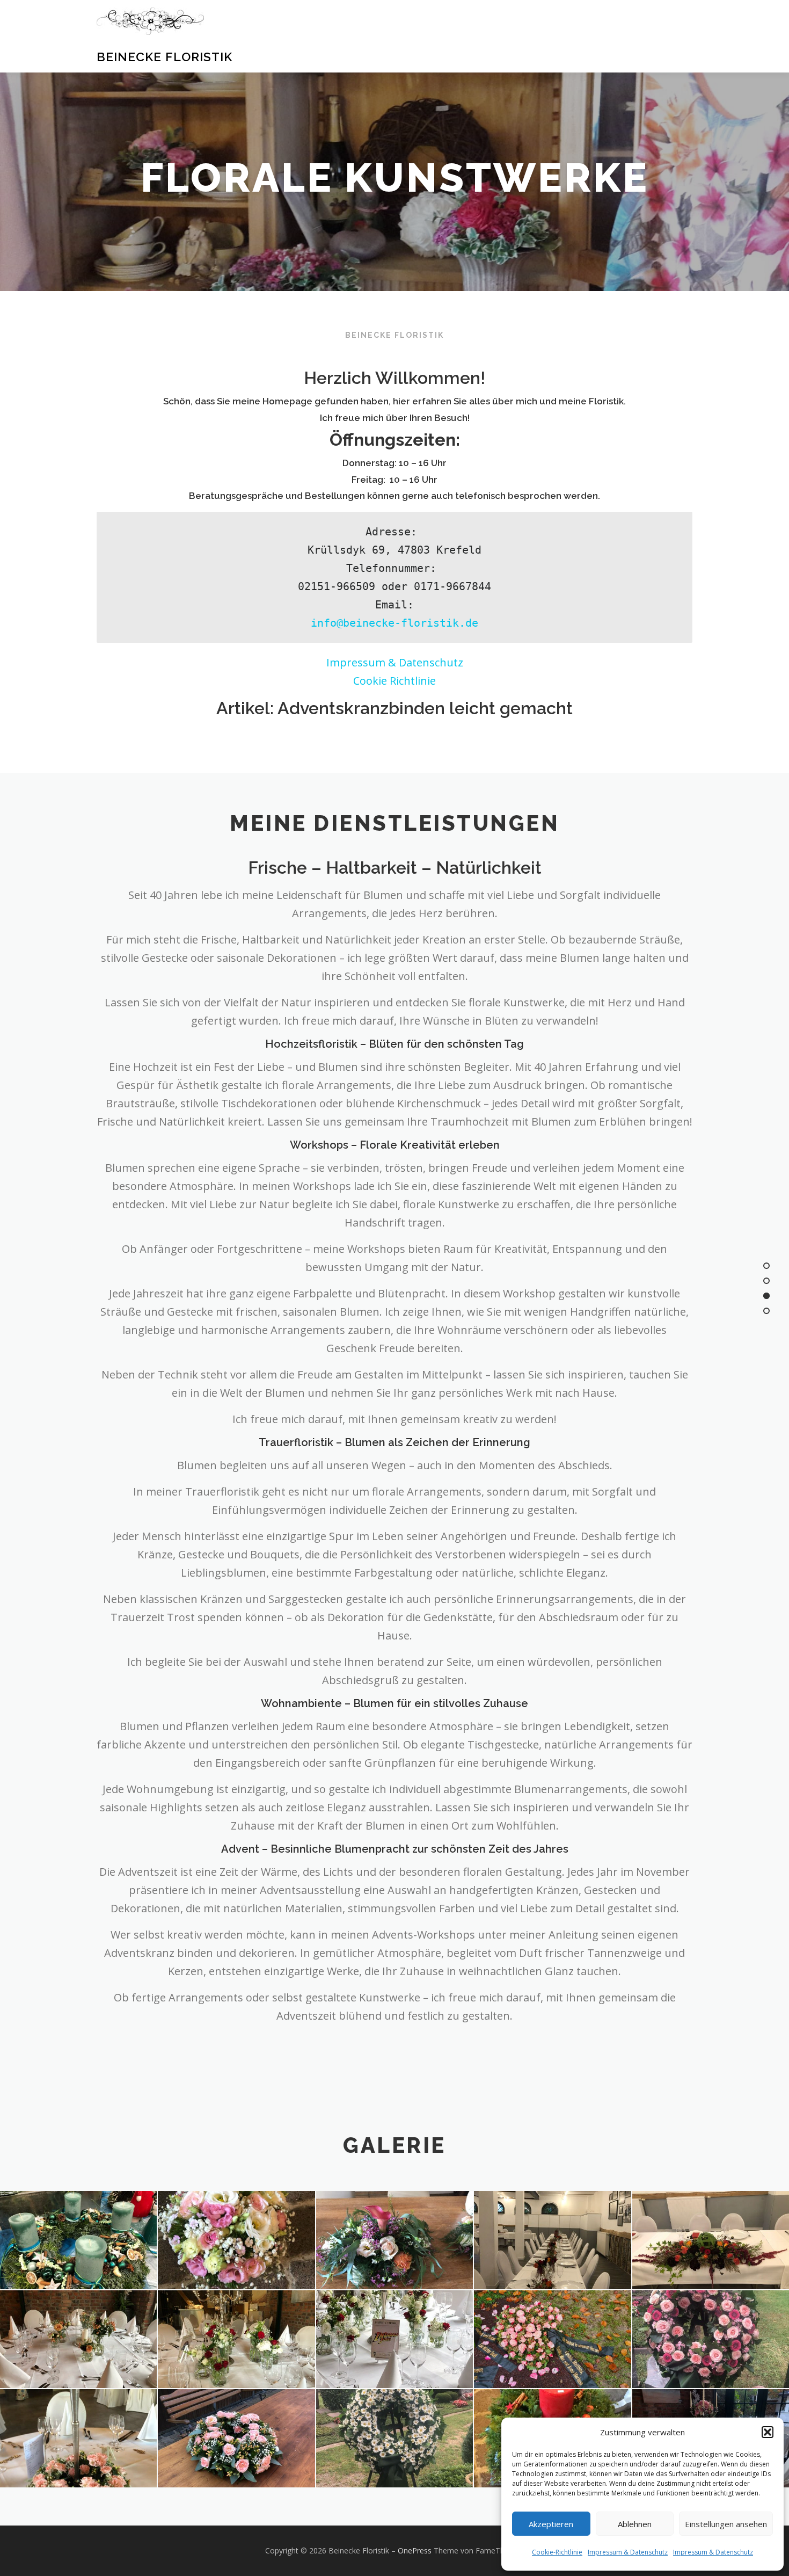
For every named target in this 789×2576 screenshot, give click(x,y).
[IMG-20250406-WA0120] (552, 2339)
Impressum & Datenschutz (628, 2552)
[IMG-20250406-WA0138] (394, 2240)
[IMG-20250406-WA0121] (394, 2339)
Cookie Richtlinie (394, 681)
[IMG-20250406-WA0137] (236, 2240)
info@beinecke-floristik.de (394, 623)
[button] (768, 2432)
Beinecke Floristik (165, 57)
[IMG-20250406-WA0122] (236, 2339)
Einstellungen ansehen (726, 2524)
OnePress (415, 2550)
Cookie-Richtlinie (557, 2552)
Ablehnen (635, 2524)
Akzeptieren (551, 2524)
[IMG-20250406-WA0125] (552, 2240)
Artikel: (394, 708)
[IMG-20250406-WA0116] (394, 2438)
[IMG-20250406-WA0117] (236, 2438)
